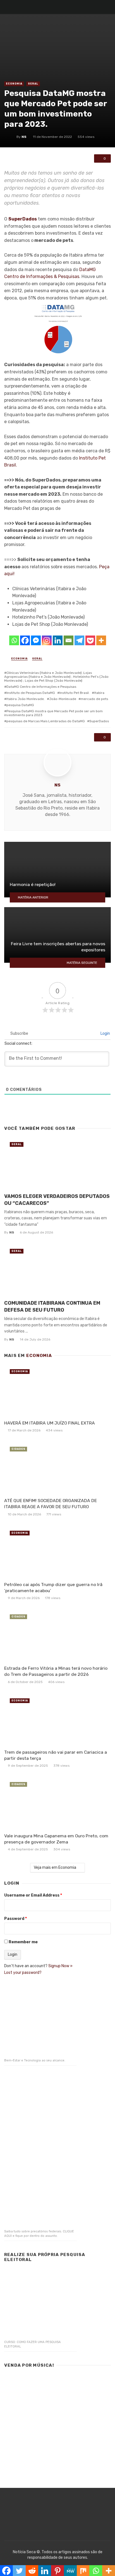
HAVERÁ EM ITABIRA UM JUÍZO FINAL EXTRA (50, 1423)
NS (24, 137)
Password (15, 1919)
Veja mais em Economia (55, 1868)
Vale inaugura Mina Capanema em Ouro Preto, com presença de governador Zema (56, 1839)
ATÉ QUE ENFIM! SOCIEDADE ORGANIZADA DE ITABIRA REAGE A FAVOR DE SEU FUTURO (51, 1504)
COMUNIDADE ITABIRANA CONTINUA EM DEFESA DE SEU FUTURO (52, 1306)
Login (105, 1033)
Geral (33, 84)
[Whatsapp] (14, 640)
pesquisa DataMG (20, 705)
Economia (14, 84)
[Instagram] (47, 640)
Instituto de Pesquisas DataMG (31, 693)
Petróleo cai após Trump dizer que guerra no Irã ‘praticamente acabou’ (53, 1588)
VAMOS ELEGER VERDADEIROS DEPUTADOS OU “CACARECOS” (57, 1200)
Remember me (23, 1942)
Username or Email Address (33, 1895)
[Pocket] (90, 640)
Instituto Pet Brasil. (75, 693)
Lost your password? (23, 1973)
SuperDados (99, 721)
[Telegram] (79, 640)
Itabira (99, 693)
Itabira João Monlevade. (26, 699)
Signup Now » (60, 1966)
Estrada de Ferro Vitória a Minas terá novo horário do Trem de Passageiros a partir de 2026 (56, 1671)
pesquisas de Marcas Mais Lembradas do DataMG (46, 721)
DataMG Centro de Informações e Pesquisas (41, 687)
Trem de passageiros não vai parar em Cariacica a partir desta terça (56, 1755)
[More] (101, 640)
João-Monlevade (63, 699)
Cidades (18, 1449)
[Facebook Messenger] (36, 640)
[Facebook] (25, 640)
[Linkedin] (58, 640)
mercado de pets (94, 699)
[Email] (69, 640)
